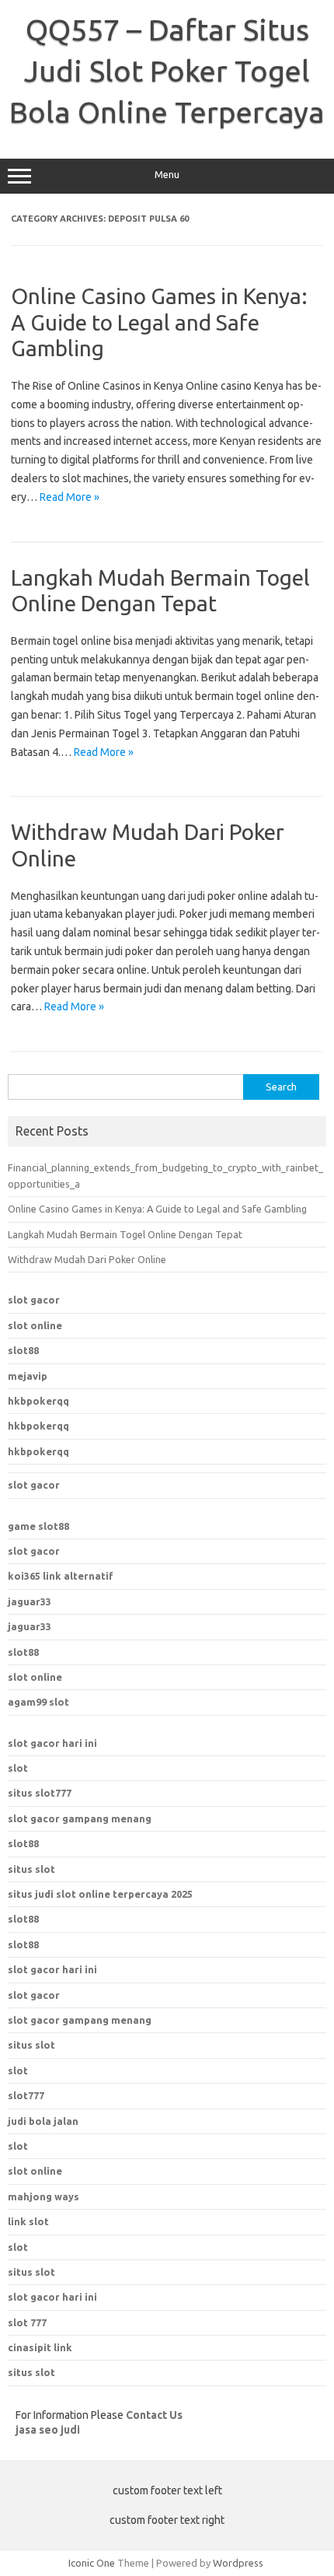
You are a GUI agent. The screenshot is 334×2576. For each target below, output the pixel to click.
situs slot (31, 1869)
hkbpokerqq (38, 1401)
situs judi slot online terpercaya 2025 (100, 1894)
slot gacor (34, 1300)
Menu (167, 175)
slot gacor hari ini (52, 1743)
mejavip (28, 1376)
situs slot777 (40, 1793)
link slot (28, 2221)
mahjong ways (43, 2196)
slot (18, 1768)
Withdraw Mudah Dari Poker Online (87, 1259)
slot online (35, 1325)
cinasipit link (40, 2347)
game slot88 (38, 1526)
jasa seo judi (48, 2430)
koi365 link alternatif (61, 1576)
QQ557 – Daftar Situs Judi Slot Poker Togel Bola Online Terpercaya (167, 71)
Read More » (70, 497)
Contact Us (154, 2415)
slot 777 (27, 2322)
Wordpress (238, 2563)
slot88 (23, 1350)
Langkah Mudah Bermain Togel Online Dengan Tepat (125, 1234)
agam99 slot (38, 1702)
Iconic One (92, 2563)
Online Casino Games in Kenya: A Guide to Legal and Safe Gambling (159, 322)
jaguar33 (30, 1601)
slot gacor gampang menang (80, 1818)
